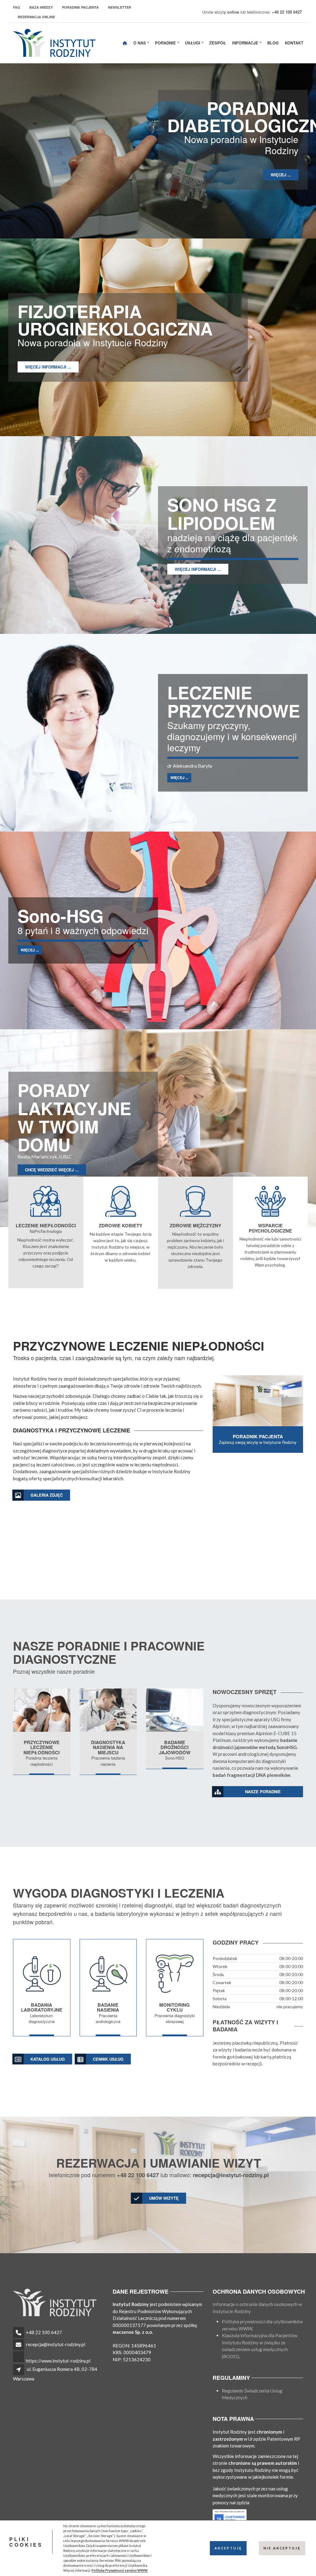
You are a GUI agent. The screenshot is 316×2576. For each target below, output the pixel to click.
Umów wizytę (164, 2198)
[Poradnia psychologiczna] (270, 1201)
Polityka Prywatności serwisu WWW (120, 2570)
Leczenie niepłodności (46, 1225)
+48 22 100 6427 (44, 2332)
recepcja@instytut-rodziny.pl (56, 2344)
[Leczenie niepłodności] (42, 1710)
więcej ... (281, 175)
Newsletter (120, 7)
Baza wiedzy (41, 7)
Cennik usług (108, 2059)
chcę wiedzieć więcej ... (52, 1170)
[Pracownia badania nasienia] (108, 1710)
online (233, 12)
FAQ (17, 7)
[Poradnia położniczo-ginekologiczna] (121, 1201)
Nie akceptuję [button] (282, 2548)
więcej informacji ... (48, 367)
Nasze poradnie (263, 1792)
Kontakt (294, 43)
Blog (273, 43)
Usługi (193, 43)
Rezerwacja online (36, 17)
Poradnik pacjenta (80, 7)
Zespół (218, 43)
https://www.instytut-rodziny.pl (58, 2361)
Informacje (245, 43)
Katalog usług (48, 2059)
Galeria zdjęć (47, 1495)
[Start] (125, 43)
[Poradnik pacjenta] (258, 1401)
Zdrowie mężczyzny (195, 1225)
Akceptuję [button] (228, 2548)
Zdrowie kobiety (121, 1225)
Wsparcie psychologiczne (270, 1228)
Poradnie (165, 43)
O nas (140, 43)
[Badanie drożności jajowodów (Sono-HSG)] (175, 1710)
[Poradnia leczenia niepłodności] (46, 1201)
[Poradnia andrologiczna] (195, 1201)
